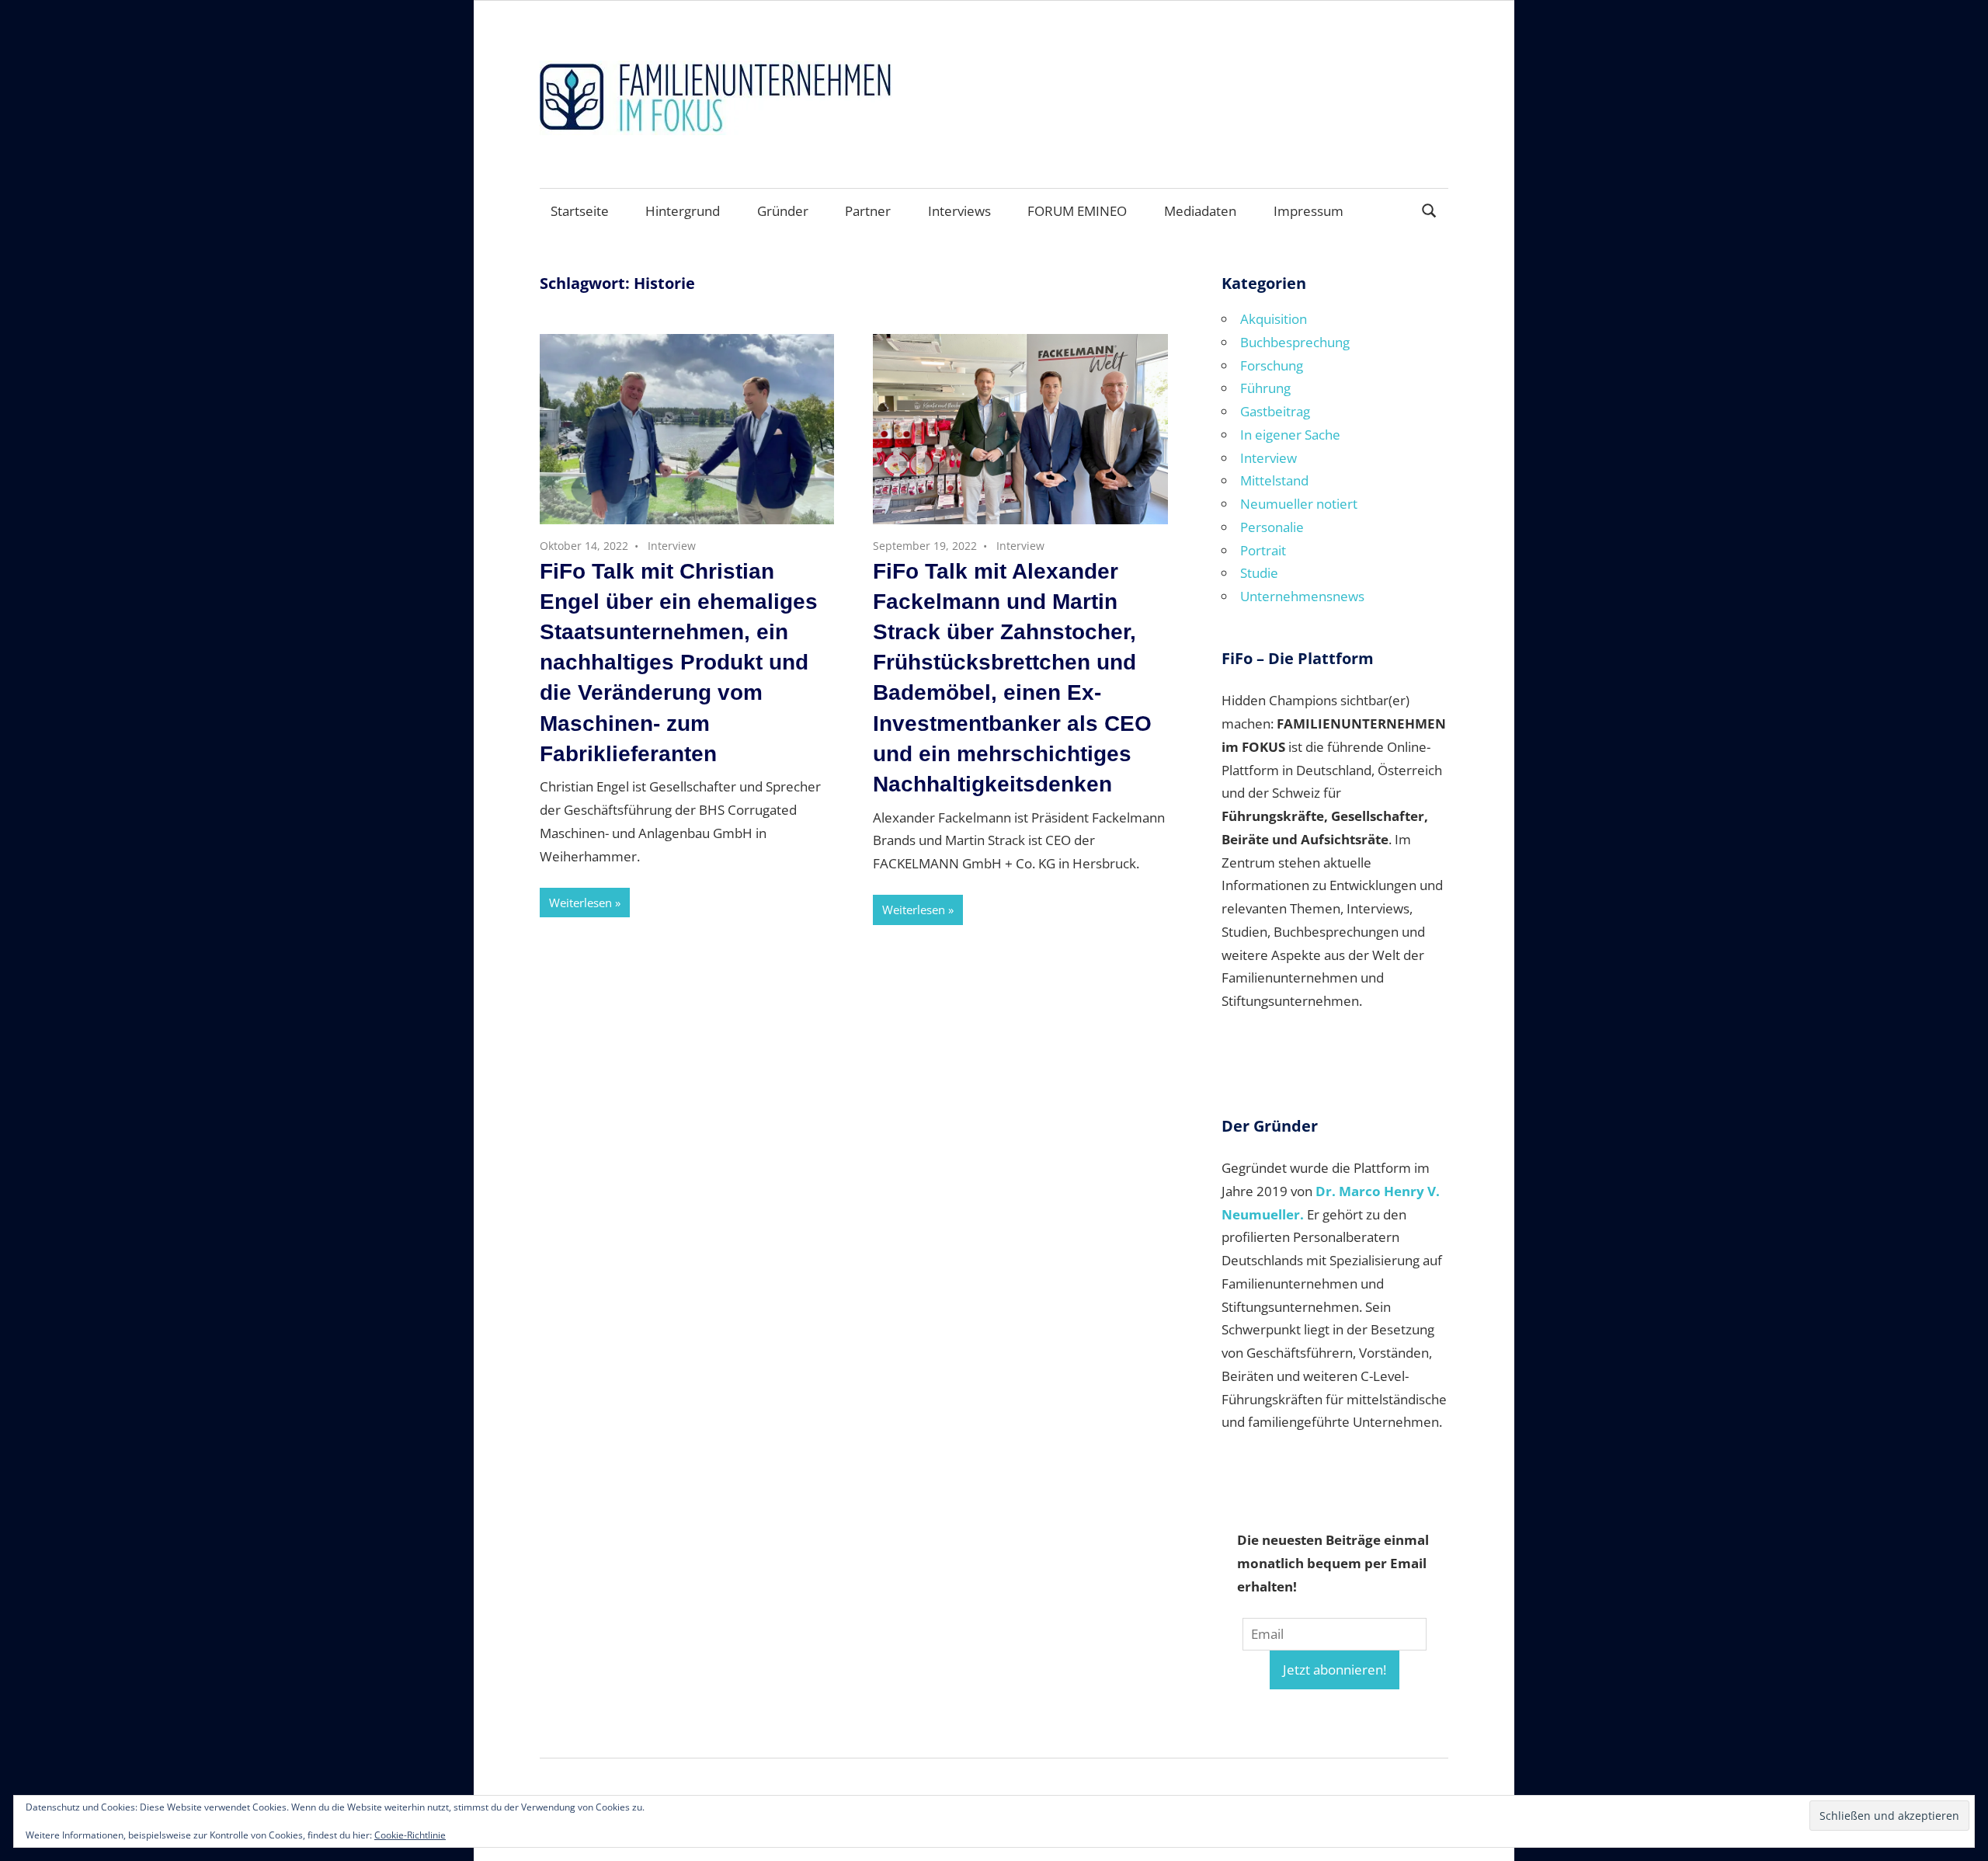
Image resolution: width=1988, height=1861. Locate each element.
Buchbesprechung (1295, 342)
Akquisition (1274, 319)
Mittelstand (1274, 480)
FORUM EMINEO (1077, 211)
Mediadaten (1200, 211)
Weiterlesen (580, 903)
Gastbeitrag (1275, 411)
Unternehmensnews (1302, 596)
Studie (1259, 573)
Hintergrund (683, 211)
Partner (868, 211)
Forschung (1272, 365)
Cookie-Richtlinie (410, 1835)
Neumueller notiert (1299, 504)
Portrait (1263, 550)
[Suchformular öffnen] (1430, 209)
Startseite (580, 211)
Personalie (1272, 527)
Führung (1265, 388)
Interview (672, 546)
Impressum (1309, 211)
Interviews (959, 211)
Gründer (783, 211)
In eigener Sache (1290, 435)
